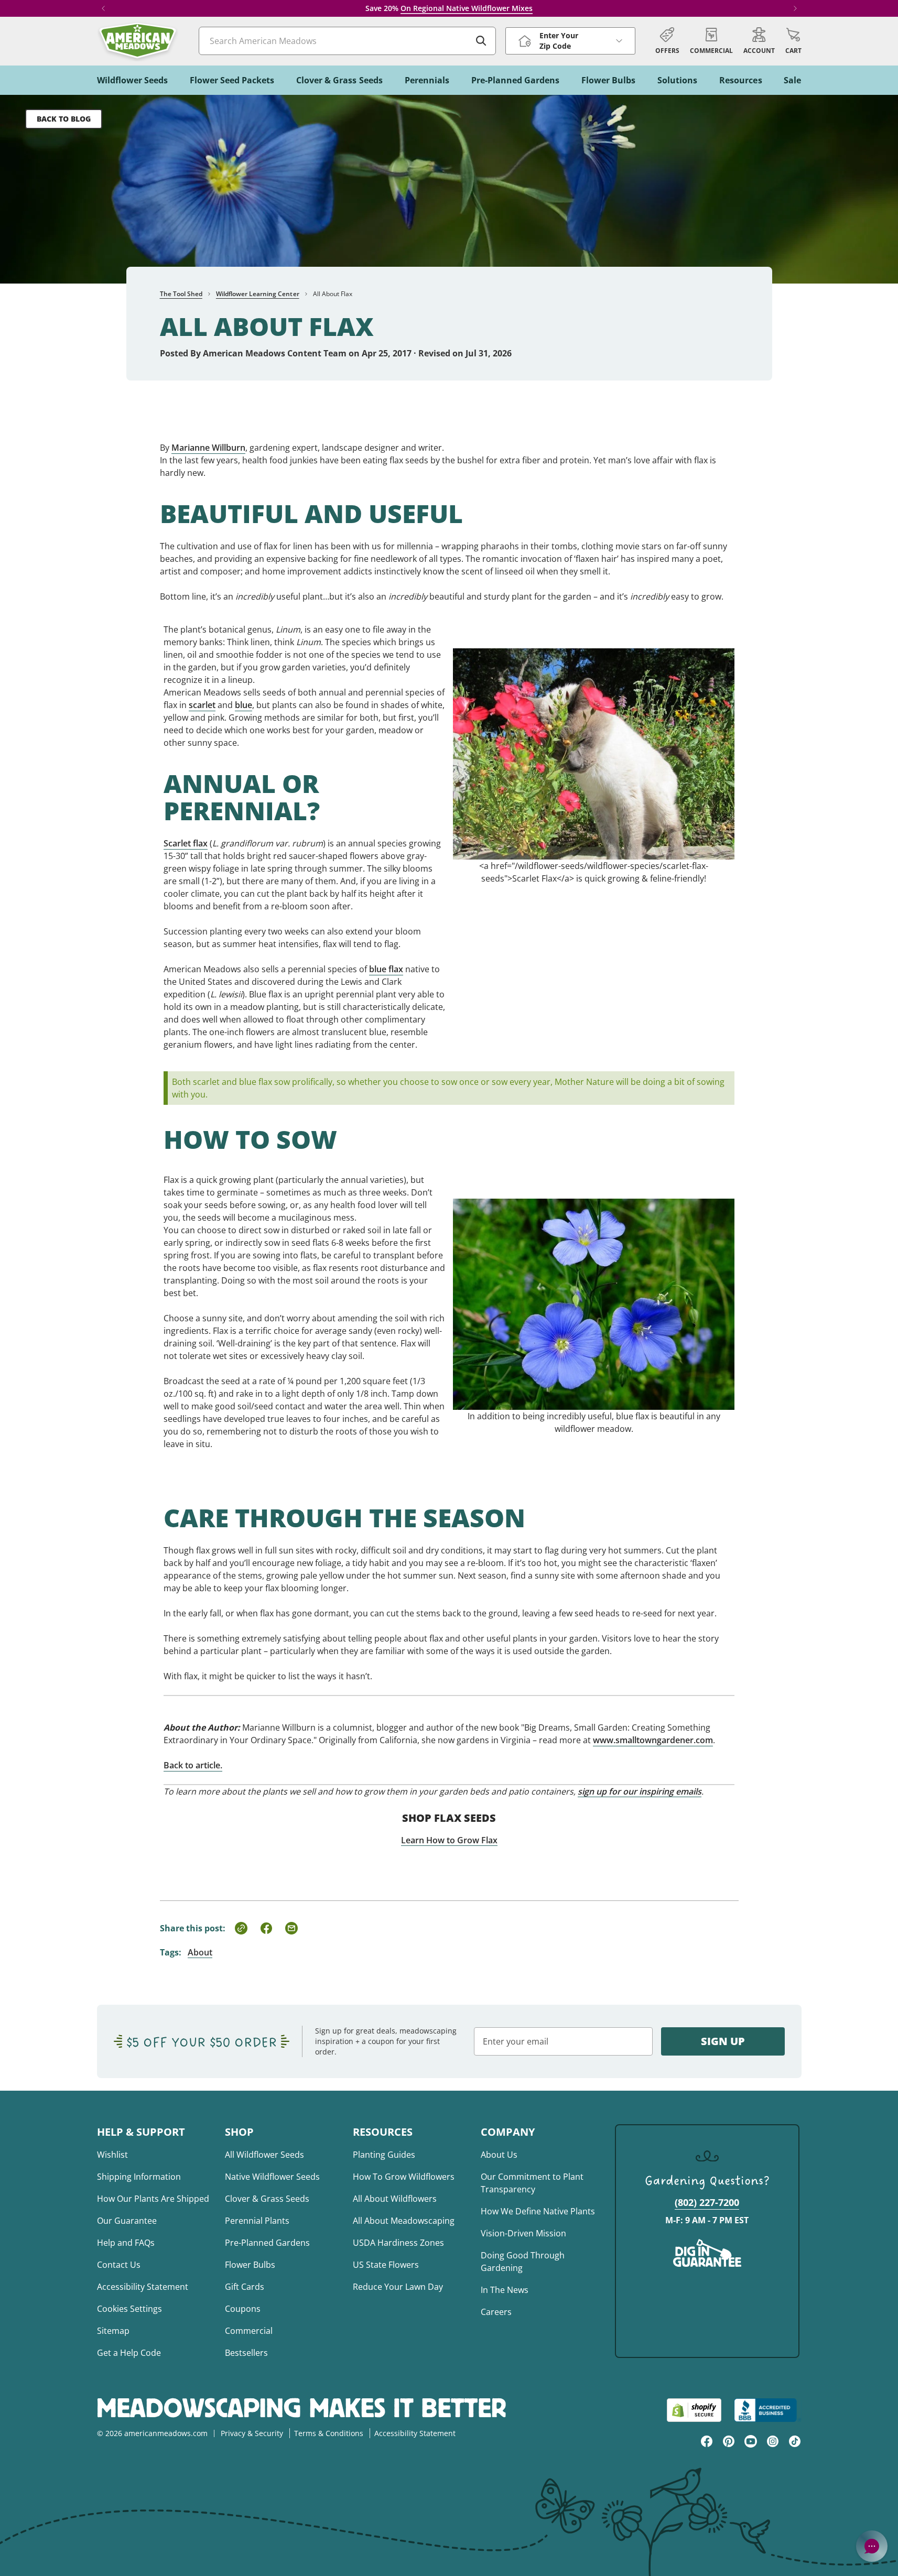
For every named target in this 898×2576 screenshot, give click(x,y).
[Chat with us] (872, 2546)
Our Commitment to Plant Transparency (532, 2183)
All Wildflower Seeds (264, 2155)
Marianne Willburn (208, 448)
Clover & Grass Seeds (267, 2199)
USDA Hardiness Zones (398, 2243)
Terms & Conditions (329, 2433)
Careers (496, 2312)
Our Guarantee (127, 2221)
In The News (505, 2290)
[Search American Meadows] (481, 41)
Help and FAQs (126, 2243)
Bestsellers (246, 2353)
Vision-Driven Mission (523, 2233)
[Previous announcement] (103, 8)
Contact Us (119, 2265)
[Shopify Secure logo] (694, 2410)
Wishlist (112, 2155)
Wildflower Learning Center (258, 294)
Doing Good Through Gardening (523, 2262)
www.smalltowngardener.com (653, 1740)
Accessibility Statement (143, 2287)
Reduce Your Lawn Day (398, 2287)
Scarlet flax (186, 843)
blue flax (386, 969)
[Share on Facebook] (266, 1928)
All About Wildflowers (395, 2199)
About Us (499, 2155)
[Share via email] (291, 1928)
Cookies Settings (129, 2309)
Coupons (243, 2309)
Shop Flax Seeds (449, 1818)
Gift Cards (245, 2287)
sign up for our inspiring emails (640, 1791)
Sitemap (113, 2331)
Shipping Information (139, 2177)
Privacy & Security (252, 2433)
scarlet (202, 705)
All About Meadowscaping (404, 2221)
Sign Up (723, 2041)
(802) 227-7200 (707, 2202)
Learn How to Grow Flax (449, 1840)
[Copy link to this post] (241, 1928)
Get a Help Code (129, 2353)
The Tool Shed (181, 294)
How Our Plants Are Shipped (153, 2199)
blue (244, 705)
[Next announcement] (795, 8)
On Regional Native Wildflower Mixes (467, 8)
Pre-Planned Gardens (267, 2243)
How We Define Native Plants (538, 2211)
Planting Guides (384, 2155)
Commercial (249, 2331)
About (200, 1952)
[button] (793, 41)
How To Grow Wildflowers (404, 2177)
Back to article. (193, 1765)
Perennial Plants (257, 2221)
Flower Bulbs (250, 2265)
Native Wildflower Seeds (272, 2177)
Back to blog (64, 119)
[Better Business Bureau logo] (768, 2410)
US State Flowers (386, 2265)
